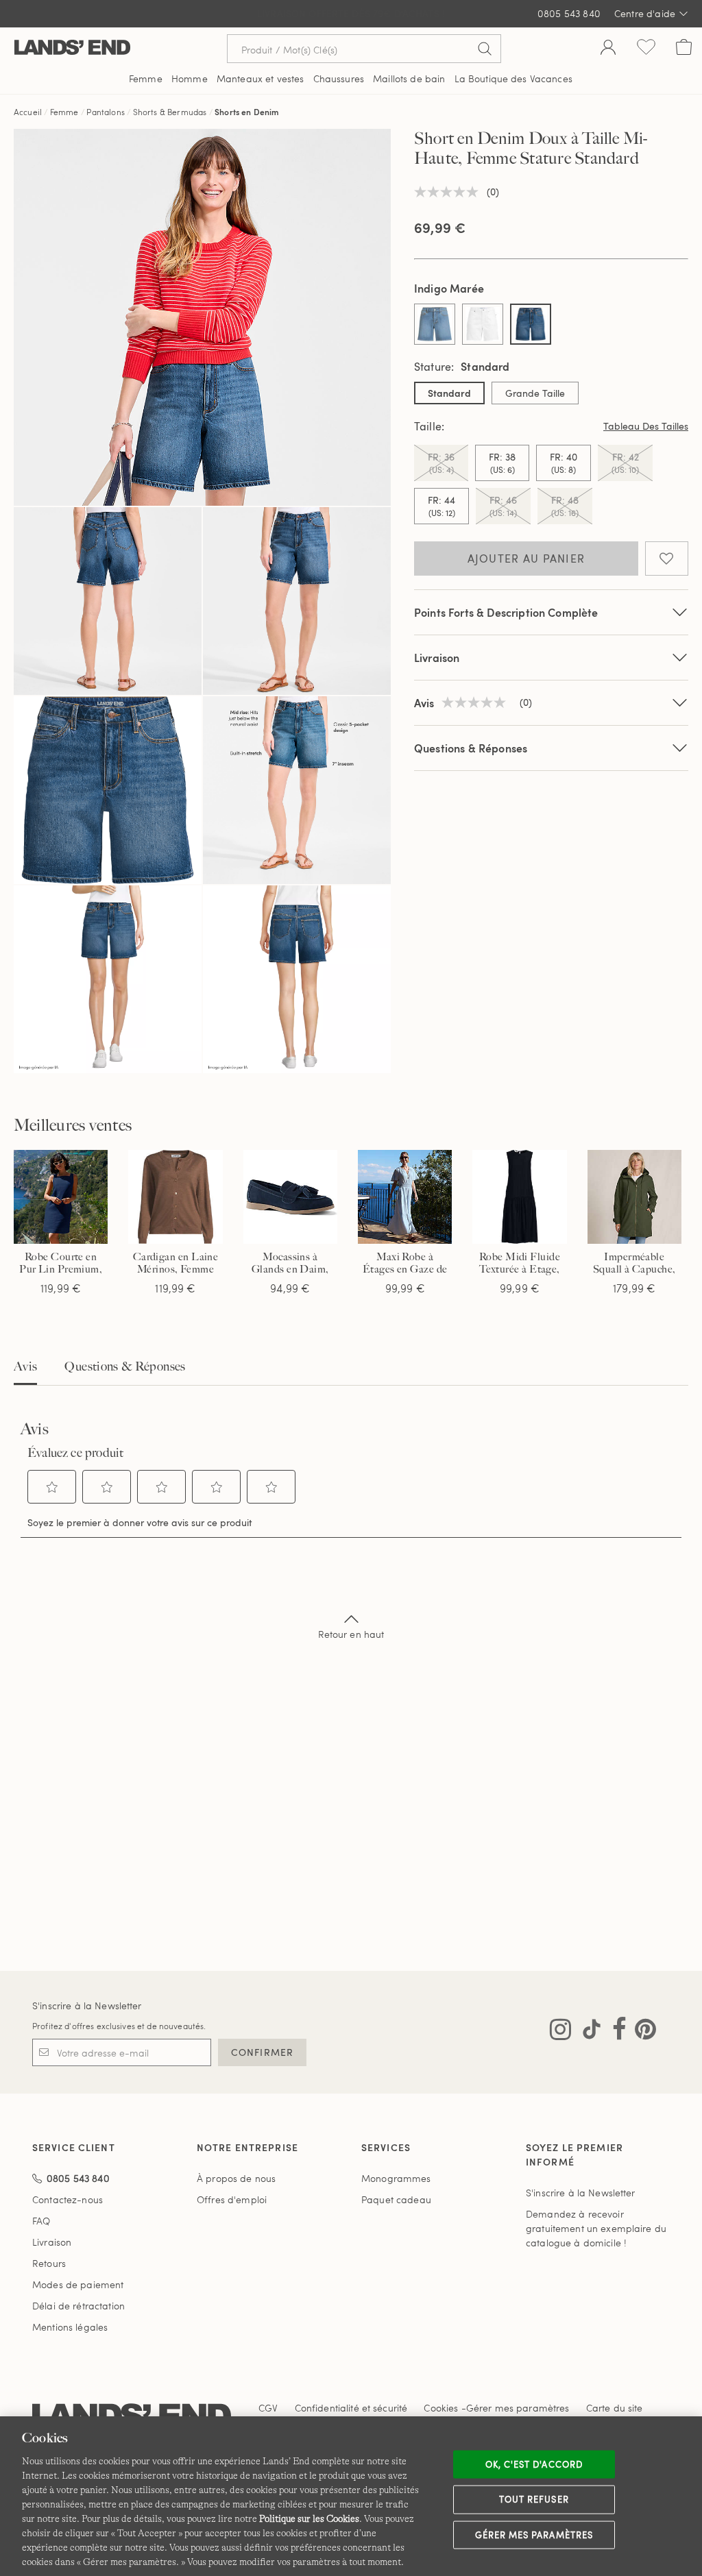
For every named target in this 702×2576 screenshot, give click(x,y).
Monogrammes (396, 2178)
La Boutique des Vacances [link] (513, 78)
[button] (52, 1487)
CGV (268, 2408)
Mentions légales (70, 2327)
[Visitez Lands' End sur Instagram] (560, 2032)
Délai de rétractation (78, 2306)
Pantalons (105, 112)
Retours (49, 2263)
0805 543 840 (569, 13)
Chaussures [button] (339, 78)
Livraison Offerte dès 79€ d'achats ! (351, 13)
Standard (449, 393)
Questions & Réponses (471, 748)
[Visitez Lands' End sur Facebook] (615, 2032)
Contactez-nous (68, 2199)
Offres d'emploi (232, 2199)
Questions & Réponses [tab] (125, 1366)
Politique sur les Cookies (309, 2518)
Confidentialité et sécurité (351, 2408)
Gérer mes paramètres (534, 2534)
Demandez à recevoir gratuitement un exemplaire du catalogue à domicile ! (596, 2228)
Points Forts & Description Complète (506, 612)
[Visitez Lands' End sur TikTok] (588, 2032)
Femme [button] (146, 78)
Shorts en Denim (247, 112)
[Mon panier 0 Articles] (684, 49)
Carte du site (615, 2408)
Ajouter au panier (526, 559)
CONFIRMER (262, 2052)
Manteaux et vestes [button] (261, 78)
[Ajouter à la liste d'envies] (667, 559)
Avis (25, 1366)
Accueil (28, 112)
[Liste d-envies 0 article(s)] (646, 49)
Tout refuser (534, 2499)
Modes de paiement (78, 2284)
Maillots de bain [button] (409, 78)
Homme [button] (190, 78)
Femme (64, 112)
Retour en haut (351, 1634)
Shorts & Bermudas (170, 112)
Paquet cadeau (396, 2199)
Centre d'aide (645, 13)
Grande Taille (535, 393)
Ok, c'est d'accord (534, 2464)
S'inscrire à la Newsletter (87, 2005)
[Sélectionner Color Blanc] (483, 324)
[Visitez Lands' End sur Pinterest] (641, 2032)
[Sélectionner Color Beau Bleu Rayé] (435, 324)
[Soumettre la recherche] (485, 49)
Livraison (437, 658)
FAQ (41, 2221)
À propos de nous (236, 2178)
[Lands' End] (72, 48)
